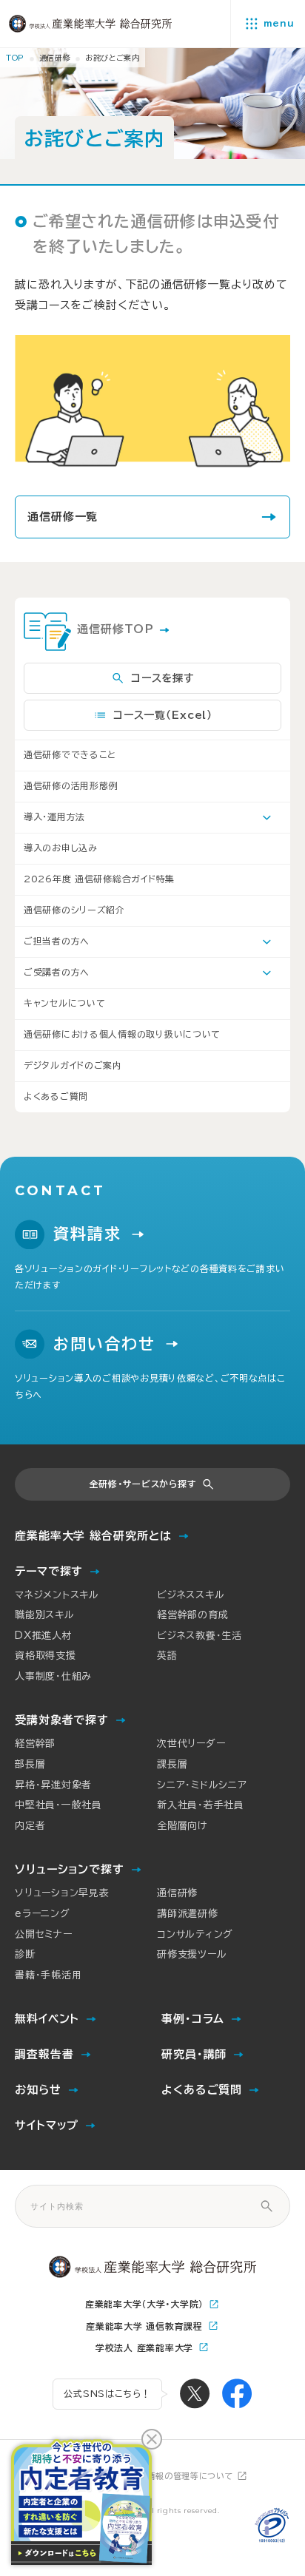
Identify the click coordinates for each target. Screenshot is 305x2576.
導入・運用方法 (54, 817)
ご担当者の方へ (57, 941)
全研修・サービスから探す (143, 1484)
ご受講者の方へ (57, 972)
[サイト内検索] (267, 2206)
